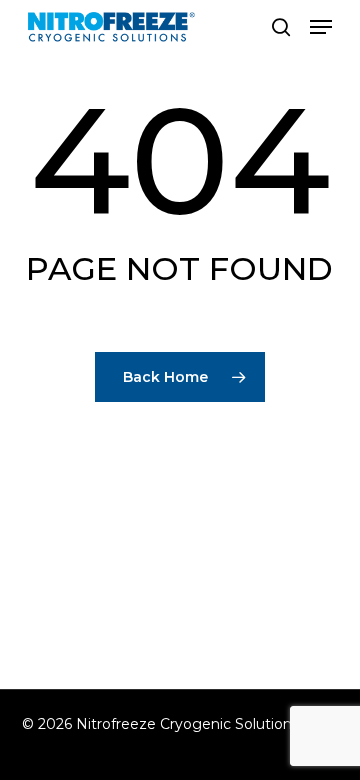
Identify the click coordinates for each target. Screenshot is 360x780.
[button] (321, 27)
